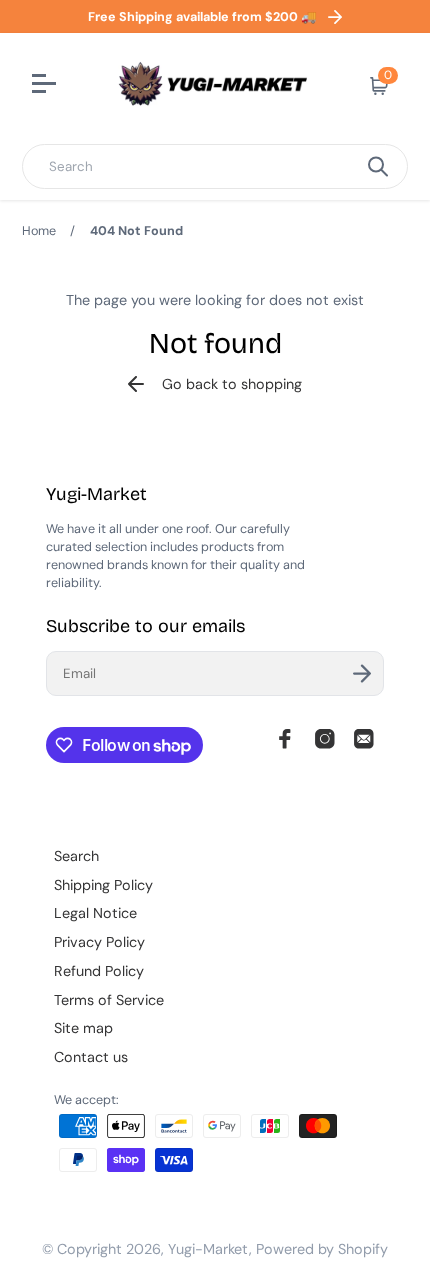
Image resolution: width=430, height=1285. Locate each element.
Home (39, 231)
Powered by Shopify (322, 1249)
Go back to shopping (232, 384)
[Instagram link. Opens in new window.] (325, 739)
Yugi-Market (208, 1249)
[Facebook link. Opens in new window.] (285, 739)
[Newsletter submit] (362, 673)
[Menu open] (46, 86)
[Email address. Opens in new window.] (364, 739)
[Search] (378, 166)
